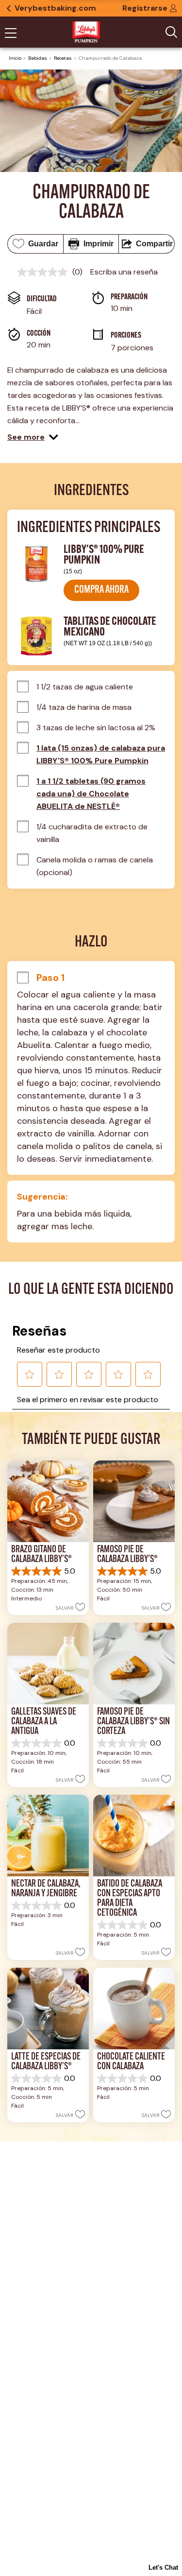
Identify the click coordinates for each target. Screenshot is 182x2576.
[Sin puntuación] (45, 272)
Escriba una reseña (124, 272)
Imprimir (99, 244)
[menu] (11, 34)
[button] (33, 437)
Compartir (154, 244)
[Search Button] (171, 32)
